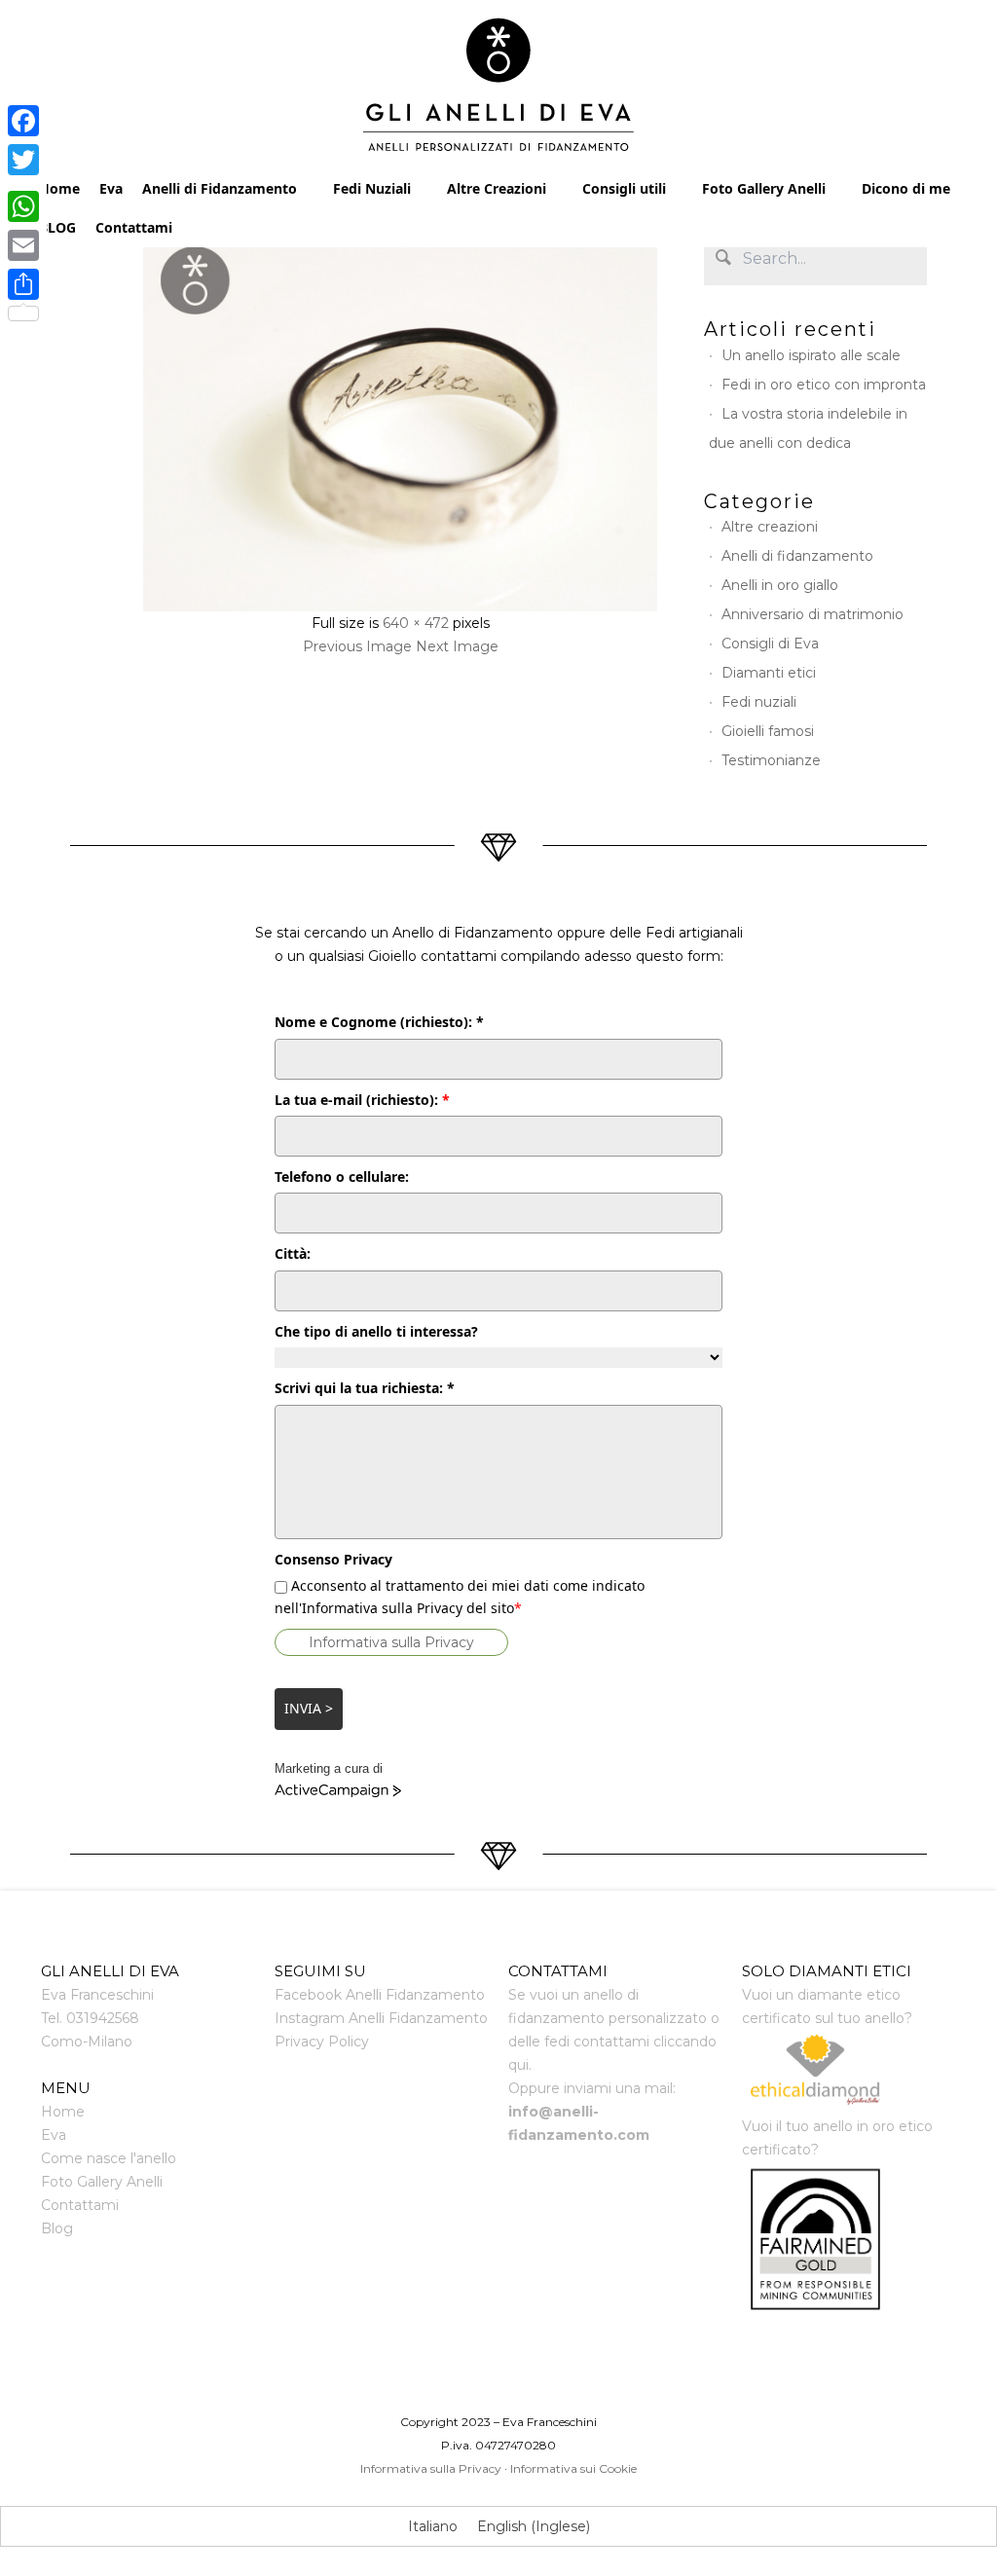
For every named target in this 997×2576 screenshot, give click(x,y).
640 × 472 (416, 623)
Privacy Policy (322, 2042)
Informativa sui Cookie (573, 2468)
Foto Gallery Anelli (764, 188)
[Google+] (23, 183)
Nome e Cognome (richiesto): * (379, 1022)
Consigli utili (624, 188)
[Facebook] (23, 121)
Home (59, 188)
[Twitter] (23, 160)
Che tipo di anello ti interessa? (376, 1331)
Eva (111, 188)
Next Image (457, 646)
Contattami (134, 227)
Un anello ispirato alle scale (811, 355)
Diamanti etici (769, 673)
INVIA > (309, 1708)
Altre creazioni (770, 527)
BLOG (57, 227)
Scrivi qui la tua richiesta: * (365, 1388)
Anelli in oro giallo (780, 585)
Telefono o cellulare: (342, 1177)
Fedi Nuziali (372, 188)
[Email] (23, 245)
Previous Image (357, 646)
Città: (293, 1253)
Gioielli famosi (768, 731)
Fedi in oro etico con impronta (824, 385)
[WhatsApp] (23, 206)
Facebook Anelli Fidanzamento (380, 1995)
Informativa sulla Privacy (391, 1642)
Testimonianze (771, 760)
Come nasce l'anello (109, 2158)
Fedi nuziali (759, 702)
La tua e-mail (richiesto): (362, 1100)
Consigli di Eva (770, 644)
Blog (57, 2228)
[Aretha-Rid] (400, 422)
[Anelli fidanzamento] (499, 90)
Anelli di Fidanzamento (220, 188)
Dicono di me (906, 188)
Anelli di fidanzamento (797, 556)
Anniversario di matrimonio (812, 614)
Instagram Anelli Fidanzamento (381, 2018)
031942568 (103, 2018)
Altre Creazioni (497, 188)
